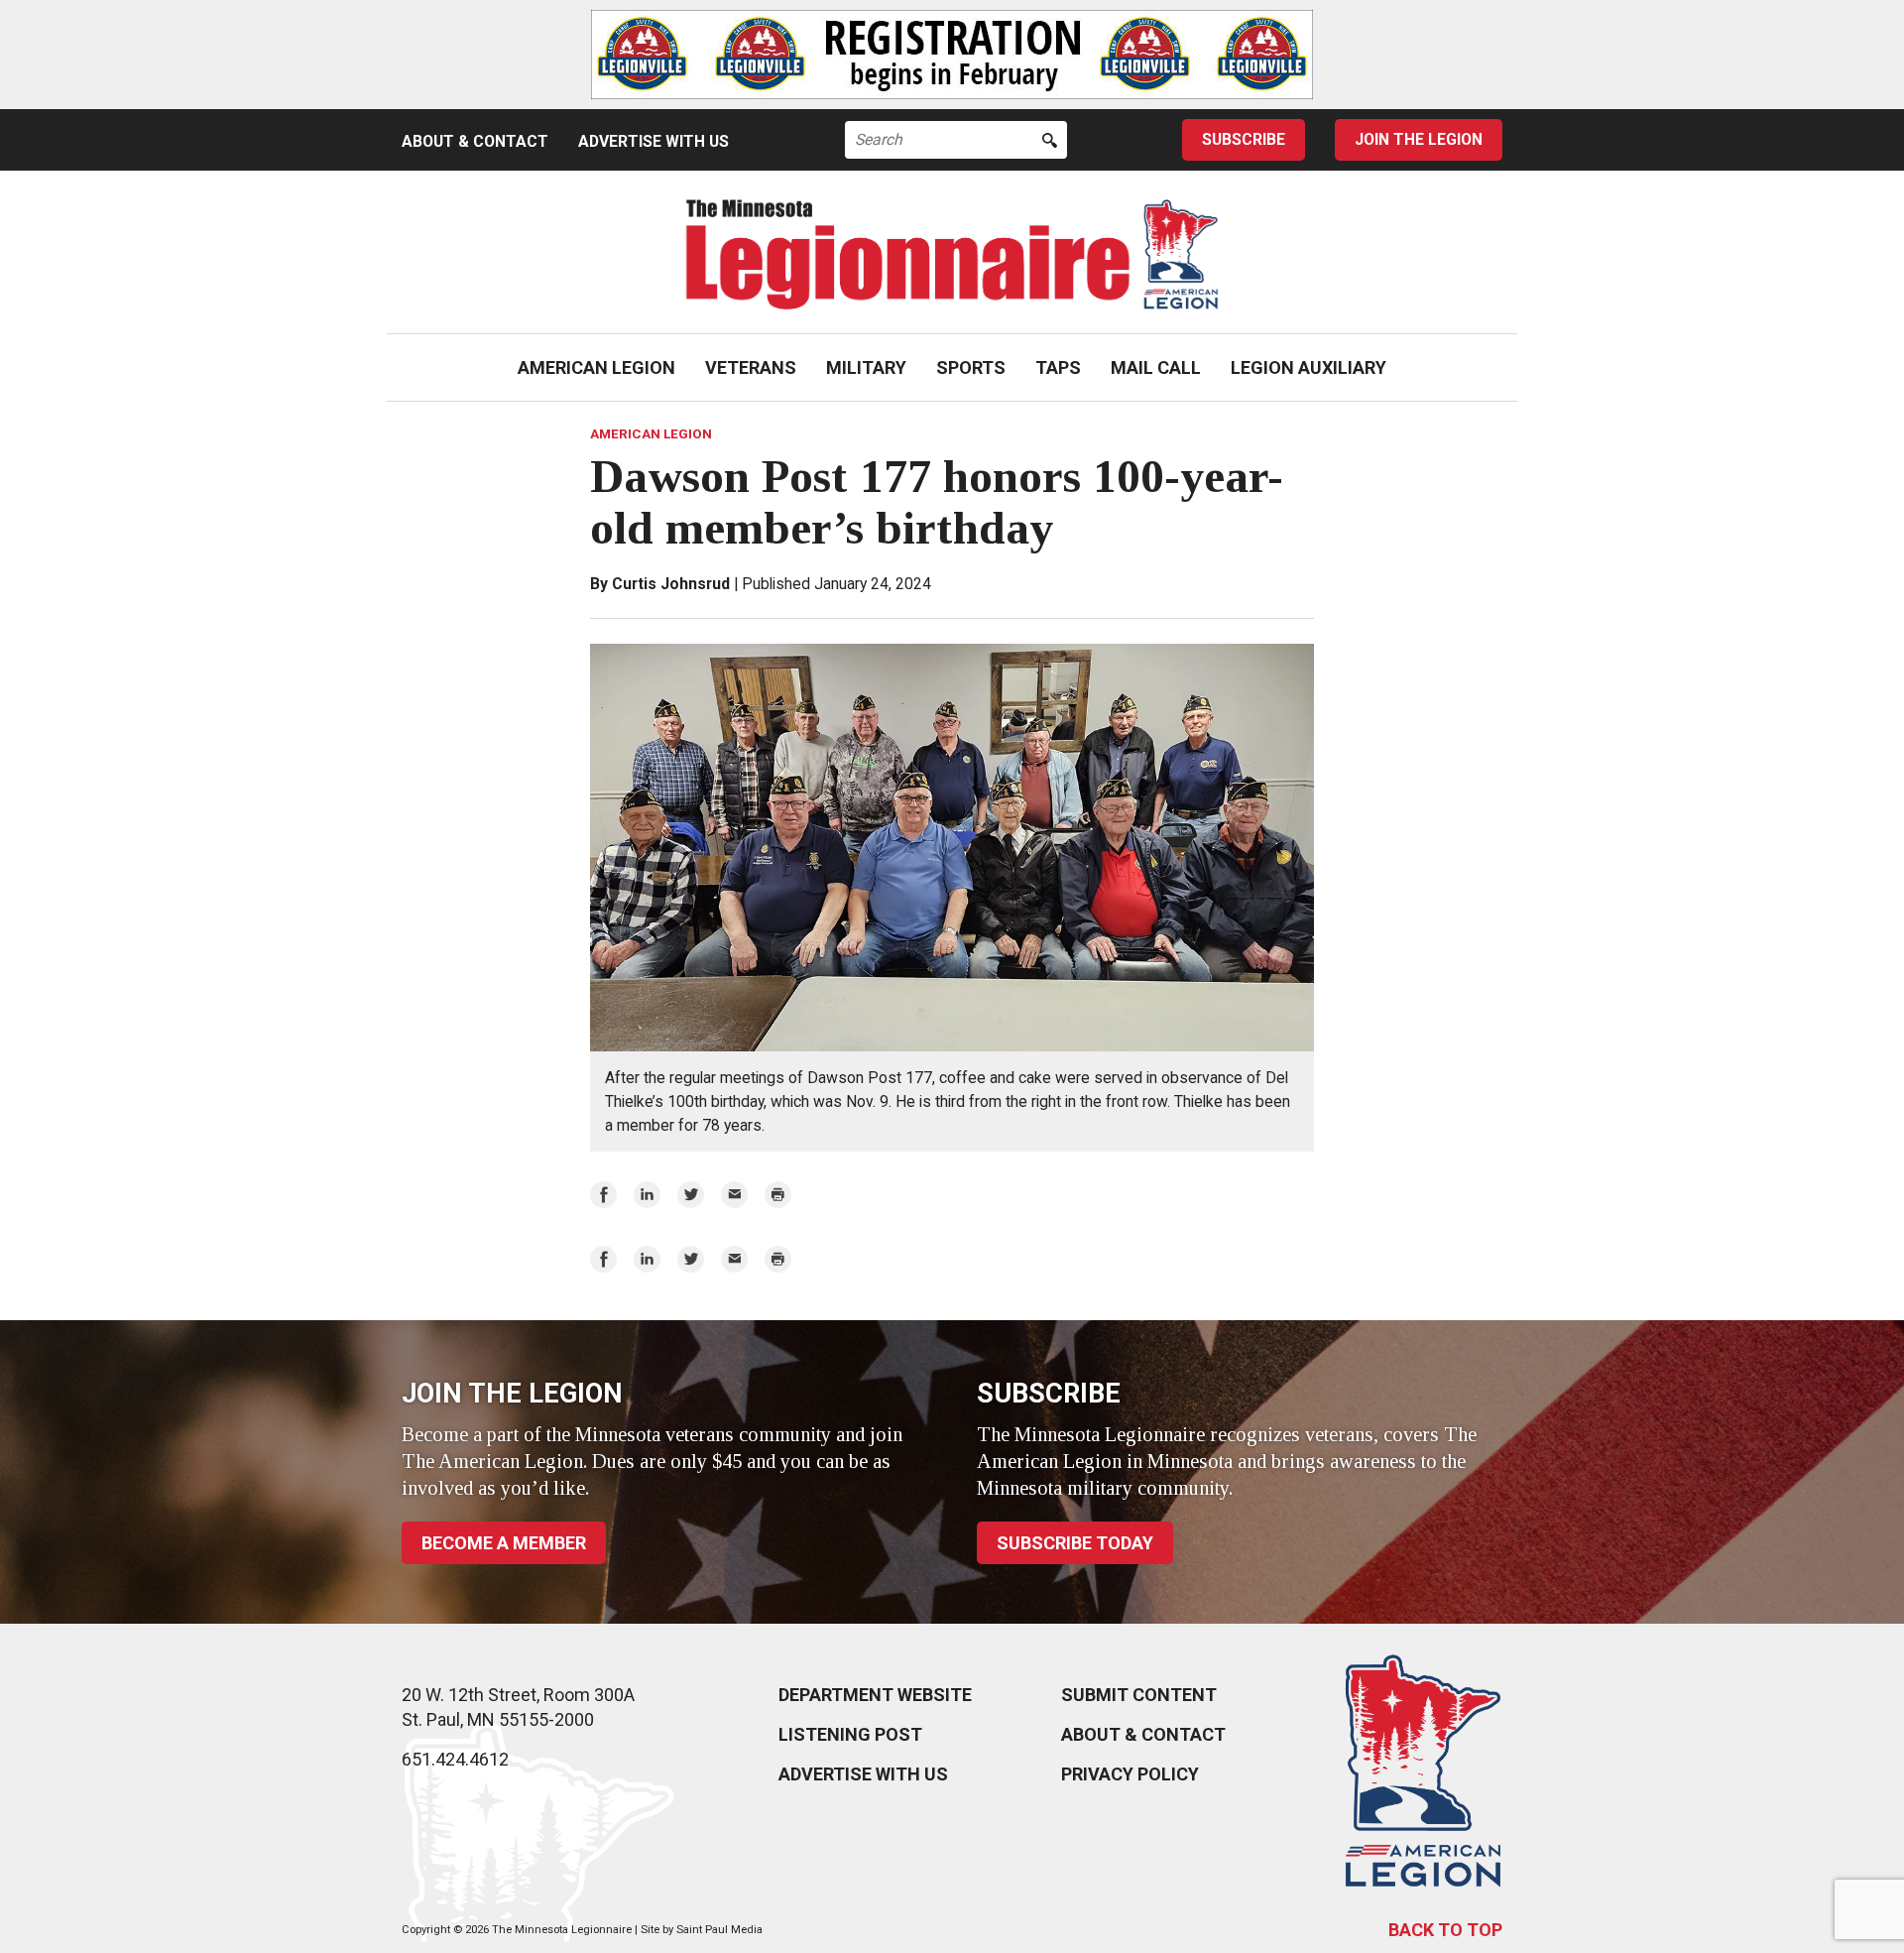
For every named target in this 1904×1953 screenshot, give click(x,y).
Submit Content (1139, 1695)
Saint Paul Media (719, 1930)
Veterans (751, 367)
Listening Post (850, 1734)
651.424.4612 (455, 1759)
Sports (971, 367)
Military (866, 367)
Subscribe (1244, 139)
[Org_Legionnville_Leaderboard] (952, 55)
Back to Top (1445, 1930)
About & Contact (475, 141)
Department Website (875, 1695)
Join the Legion (1419, 139)
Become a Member (504, 1543)
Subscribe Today (1075, 1543)
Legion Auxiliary (1309, 367)
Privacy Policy (1130, 1774)
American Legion (596, 367)
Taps (1058, 367)
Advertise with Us (654, 141)
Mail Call (1156, 367)
